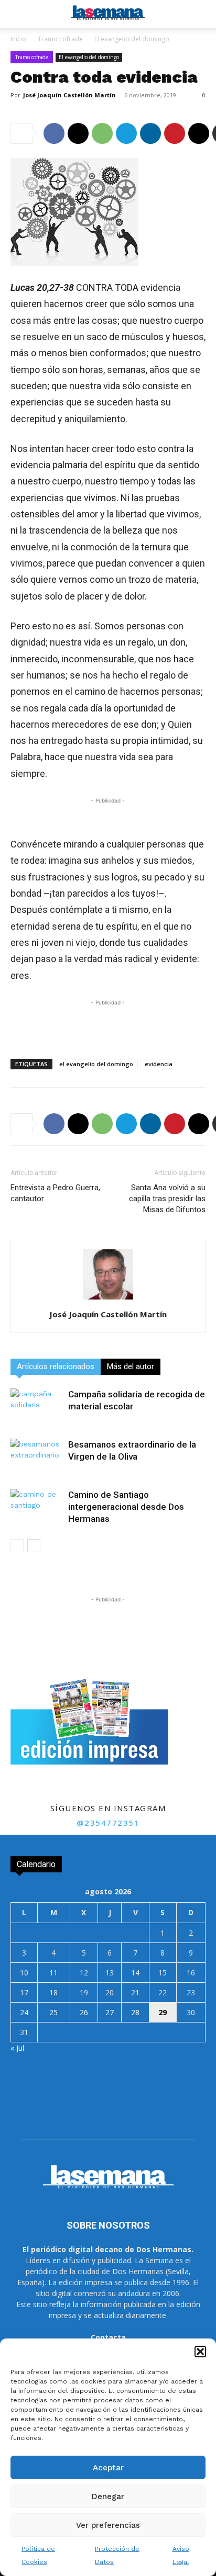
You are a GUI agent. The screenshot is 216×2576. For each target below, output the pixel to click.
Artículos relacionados (56, 1366)
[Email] (199, 133)
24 (24, 2012)
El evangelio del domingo (132, 39)
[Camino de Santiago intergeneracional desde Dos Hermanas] (37, 1507)
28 (135, 2012)
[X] (78, 133)
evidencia (159, 1064)
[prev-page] (17, 1546)
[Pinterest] (175, 133)
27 (110, 2012)
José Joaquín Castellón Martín (69, 95)
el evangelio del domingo (96, 1064)
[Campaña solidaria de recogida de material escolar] (37, 1406)
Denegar (108, 2496)
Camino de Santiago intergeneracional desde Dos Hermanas (126, 1507)
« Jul (17, 2048)
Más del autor (131, 1366)
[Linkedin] (150, 133)
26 (84, 2012)
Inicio (18, 39)
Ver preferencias (108, 2525)
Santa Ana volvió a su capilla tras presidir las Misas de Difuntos (167, 1199)
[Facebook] (54, 133)
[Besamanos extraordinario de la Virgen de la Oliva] (37, 1457)
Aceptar (108, 2468)
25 (53, 2012)
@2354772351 (108, 1823)
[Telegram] (126, 133)
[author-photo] (108, 1300)
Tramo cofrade (60, 39)
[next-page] (34, 1546)
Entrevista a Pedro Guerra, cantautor (55, 1193)
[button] (200, 2352)
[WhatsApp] (102, 133)
